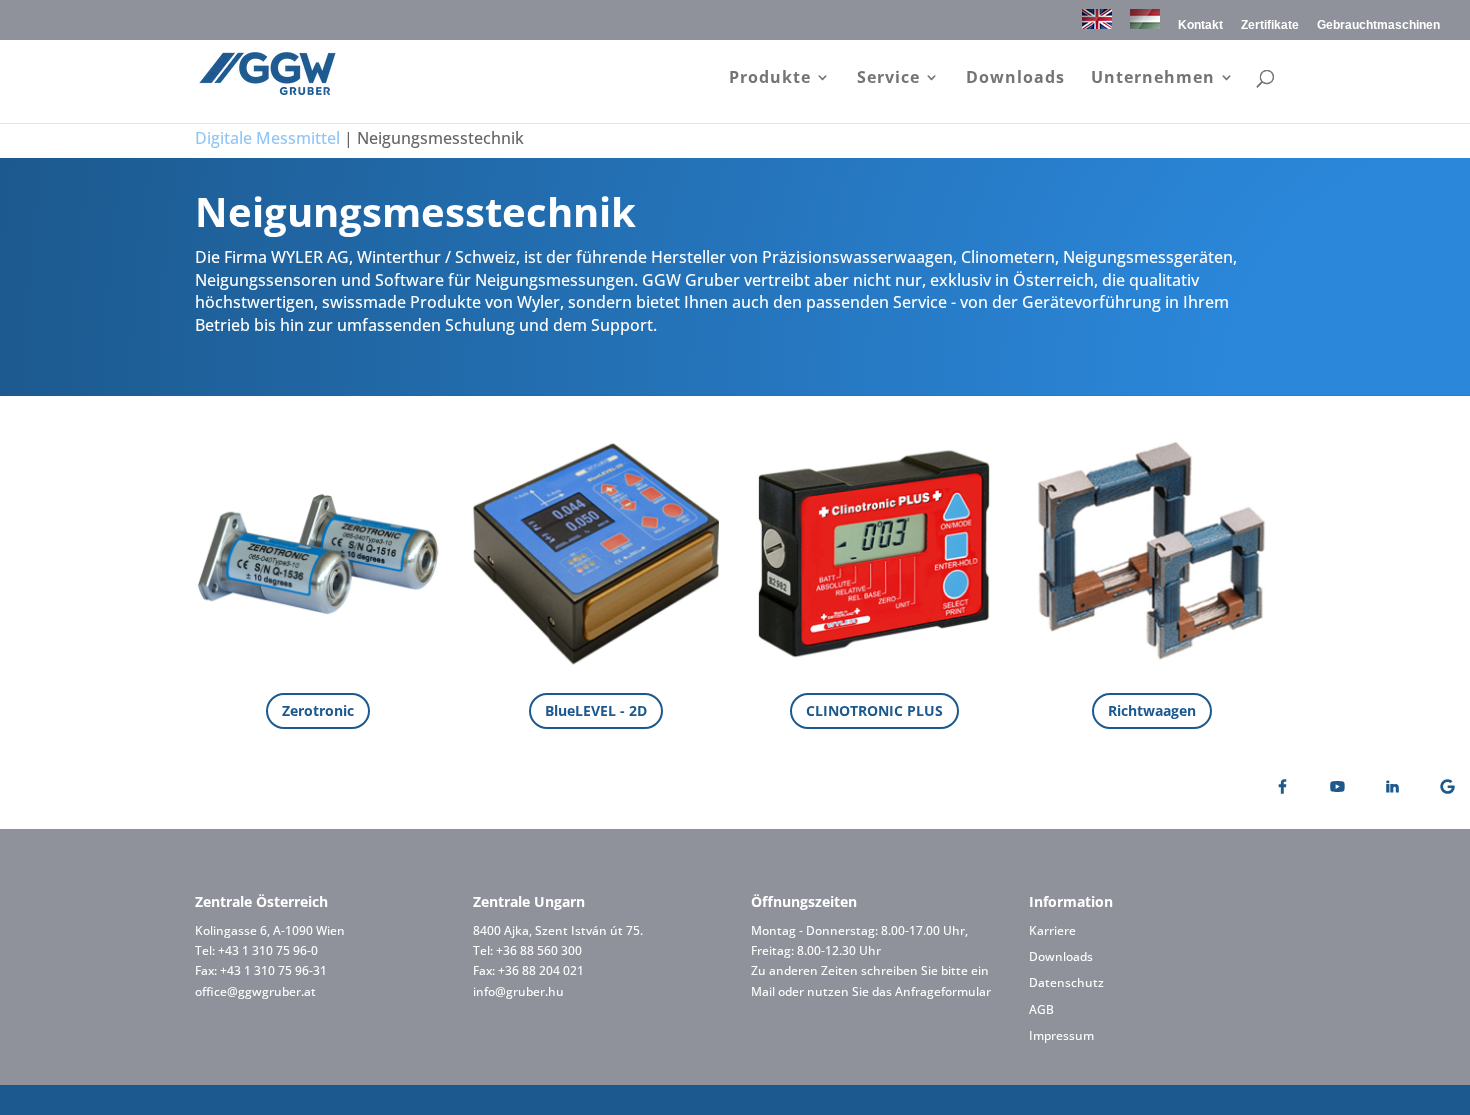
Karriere (1052, 930)
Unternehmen (1153, 79)
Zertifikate (1270, 25)
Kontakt (1200, 25)
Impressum (1061, 1035)
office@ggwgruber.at (255, 991)
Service (888, 79)
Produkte (770, 79)
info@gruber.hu (518, 991)
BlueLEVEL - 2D (596, 710)
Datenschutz (1066, 982)
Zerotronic (318, 710)
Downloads (1015, 79)
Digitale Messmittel (267, 138)
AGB (1041, 1009)
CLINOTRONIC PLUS (874, 710)
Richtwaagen (1152, 710)
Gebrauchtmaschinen (1378, 25)
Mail (763, 991)
